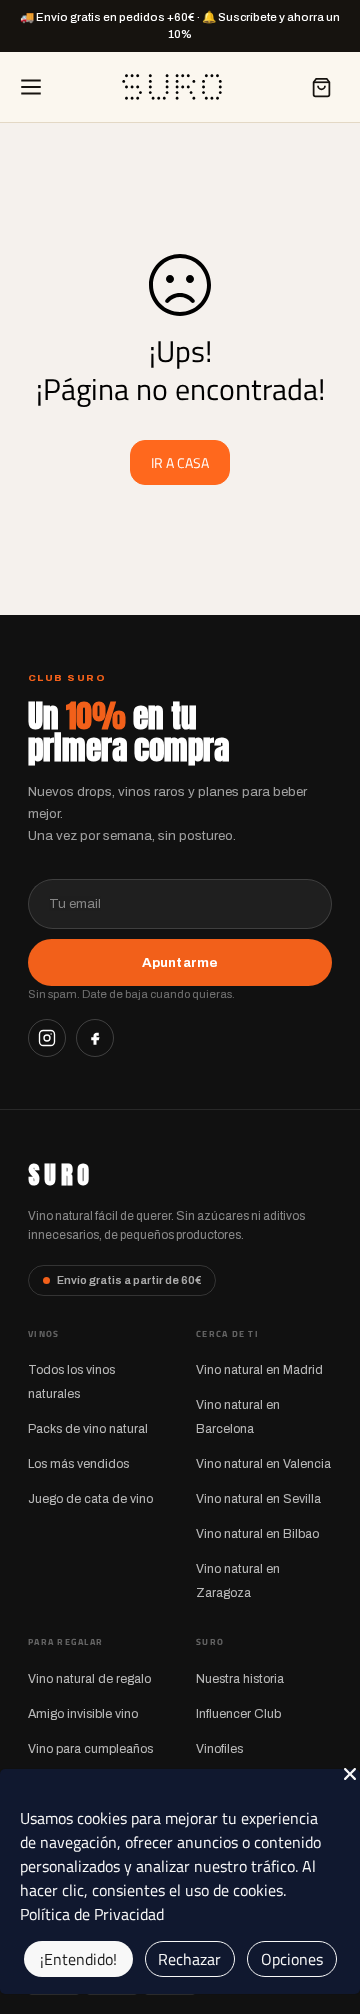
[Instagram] (47, 1038)
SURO (60, 1175)
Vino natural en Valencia (263, 1464)
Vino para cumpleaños (90, 1749)
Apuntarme (180, 962)
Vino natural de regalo (89, 1679)
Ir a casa (180, 462)
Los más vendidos (78, 1464)
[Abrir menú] (31, 87)
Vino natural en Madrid (259, 1370)
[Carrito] (321, 87)
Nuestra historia (240, 1679)
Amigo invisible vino (83, 1714)
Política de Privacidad (92, 1914)
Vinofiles (219, 1749)
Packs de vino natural (88, 1429)
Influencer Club (238, 1714)
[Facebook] (95, 1038)
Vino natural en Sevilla (258, 1499)
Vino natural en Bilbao (257, 1534)
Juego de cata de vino (90, 1499)
